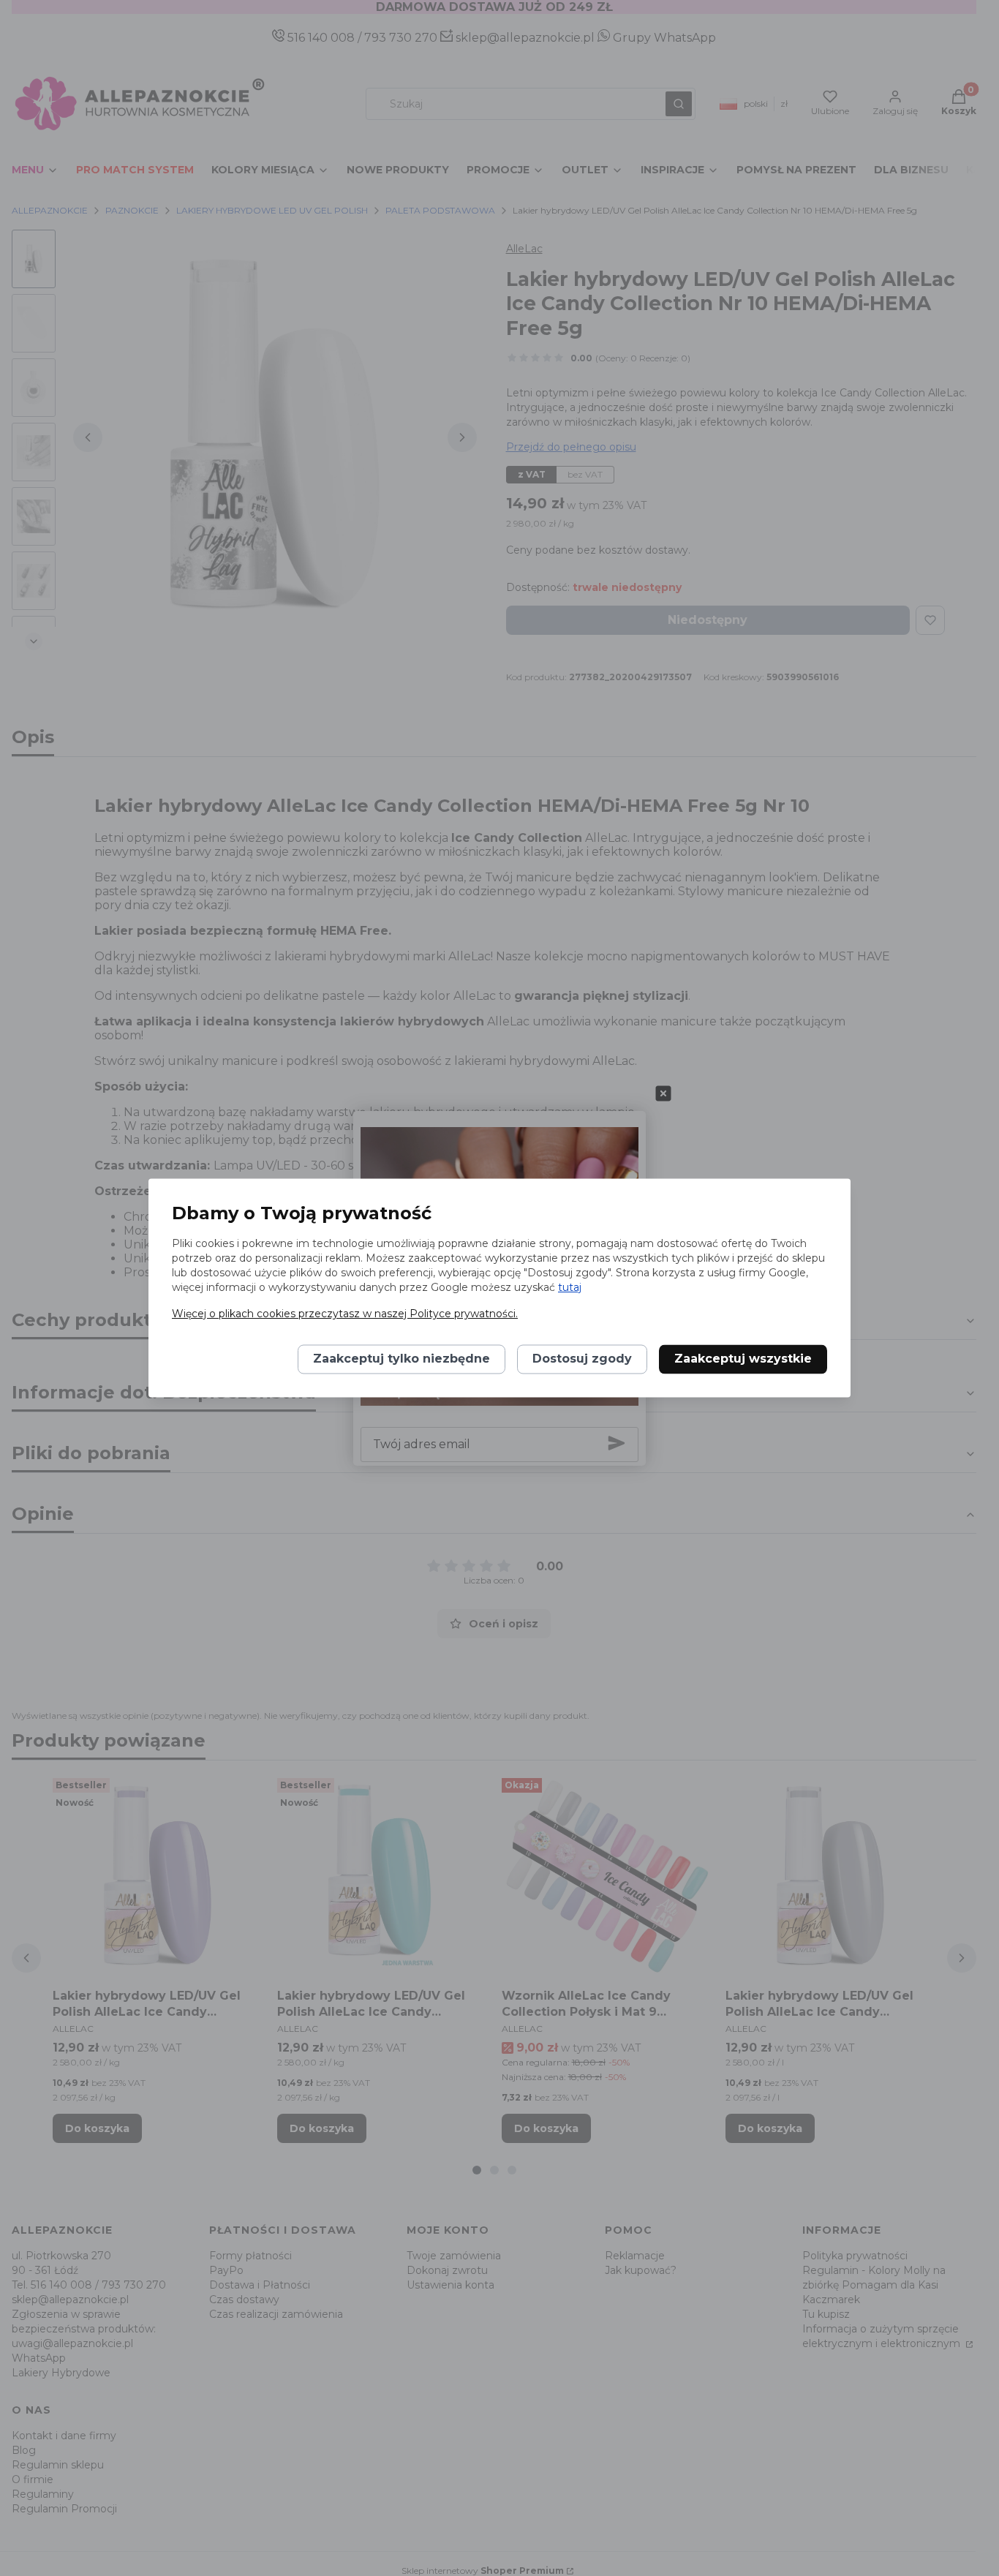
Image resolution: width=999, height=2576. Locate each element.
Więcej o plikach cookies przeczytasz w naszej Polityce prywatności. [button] (345, 1314)
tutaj (570, 1288)
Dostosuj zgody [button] (582, 1359)
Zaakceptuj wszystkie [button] (743, 1359)
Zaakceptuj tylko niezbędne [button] (402, 1359)
